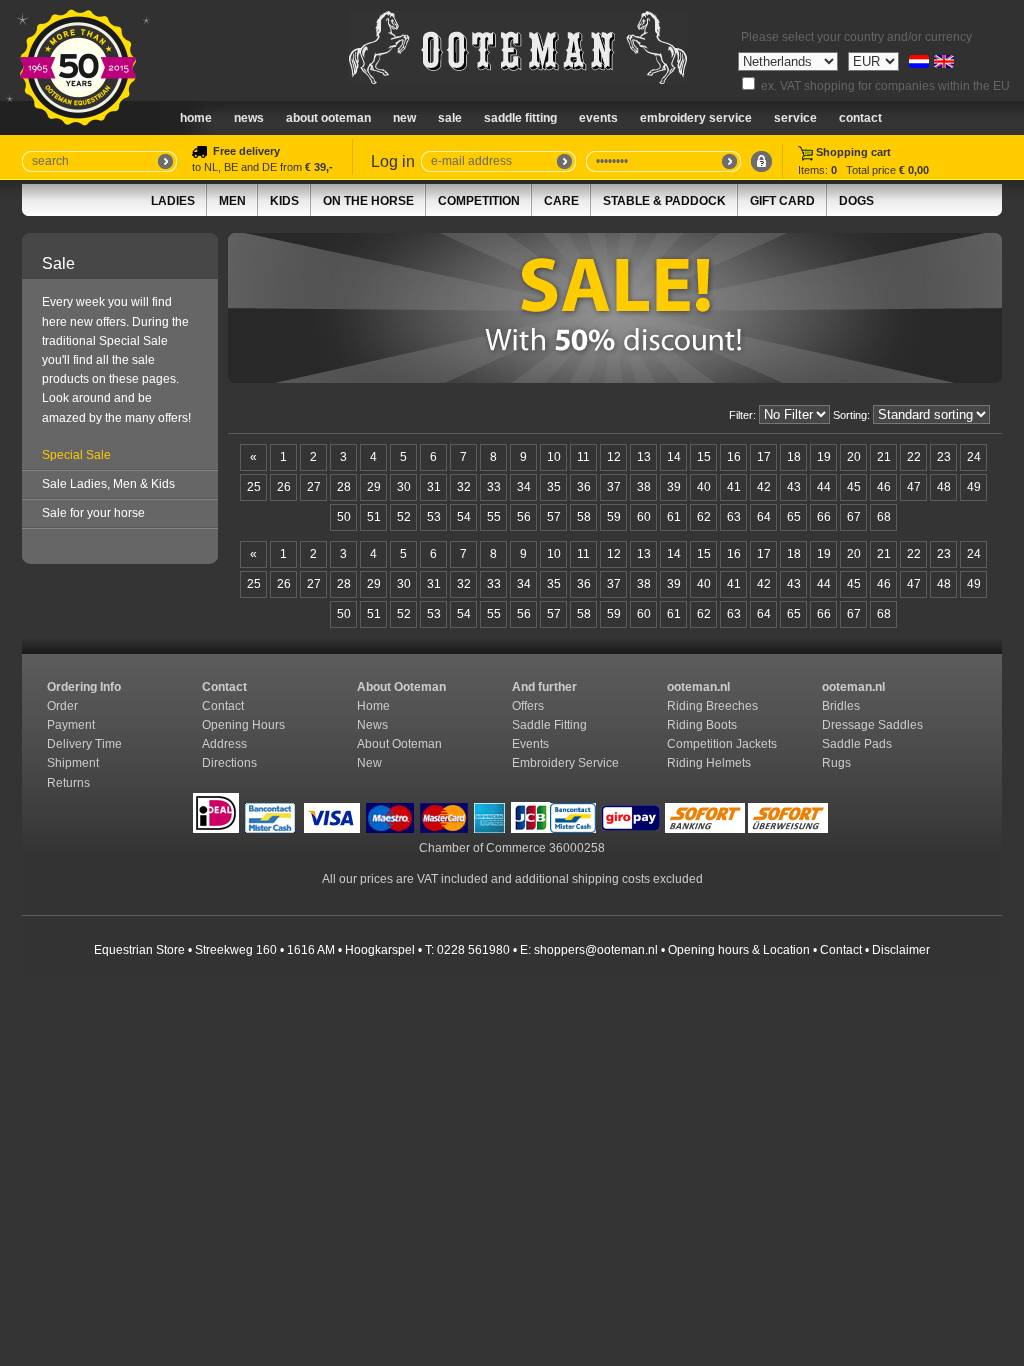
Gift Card (782, 201)
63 (734, 517)
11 (583, 457)
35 (554, 487)
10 (554, 457)
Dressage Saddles (874, 725)
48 (944, 487)
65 (794, 517)
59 (614, 517)
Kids (284, 201)
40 (704, 487)
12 (614, 457)
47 (914, 487)
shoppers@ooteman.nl (596, 950)
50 (344, 517)
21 (884, 457)
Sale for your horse (93, 513)
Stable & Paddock (664, 201)
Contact (860, 118)
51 (374, 517)
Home (196, 118)
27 (314, 487)
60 (644, 517)
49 (974, 487)
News (249, 118)
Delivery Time (86, 744)
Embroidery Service (696, 118)
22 (914, 457)
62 (704, 517)
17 (764, 457)
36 (584, 487)
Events (598, 118)
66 (824, 517)
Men (232, 201)
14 (674, 457)
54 (464, 517)
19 (824, 457)
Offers (528, 706)
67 (854, 517)
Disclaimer (901, 950)
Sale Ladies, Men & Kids (108, 484)
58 (584, 517)
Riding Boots (703, 725)
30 (404, 487)
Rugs (836, 763)
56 (524, 517)
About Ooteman (328, 118)
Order (64, 706)
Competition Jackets (723, 744)
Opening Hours (245, 725)
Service (795, 118)
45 (854, 487)
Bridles (842, 706)
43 (794, 487)
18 (794, 457)
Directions (231, 763)
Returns (68, 783)
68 (884, 517)
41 (734, 487)
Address (224, 744)
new (404, 118)
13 (644, 457)
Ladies (173, 201)
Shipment (74, 763)
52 (404, 517)
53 (434, 517)
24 (974, 457)
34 (524, 487)
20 (854, 457)
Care (561, 201)
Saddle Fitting (520, 118)
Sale (450, 118)
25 (254, 487)
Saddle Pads (858, 744)
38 (644, 487)
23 (944, 457)
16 (734, 457)
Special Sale (76, 455)
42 (764, 487)
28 (344, 487)
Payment (72, 725)
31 (434, 487)
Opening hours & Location (739, 950)
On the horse (368, 201)
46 (884, 487)
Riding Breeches (712, 706)
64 (764, 517)
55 (494, 517)
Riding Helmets (710, 763)
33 (494, 487)
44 (824, 487)
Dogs (856, 201)
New (369, 763)
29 (374, 487)
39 (674, 487)
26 (284, 487)
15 (704, 457)
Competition (479, 201)
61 (674, 517)
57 (554, 517)
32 (464, 487)
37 (614, 487)
